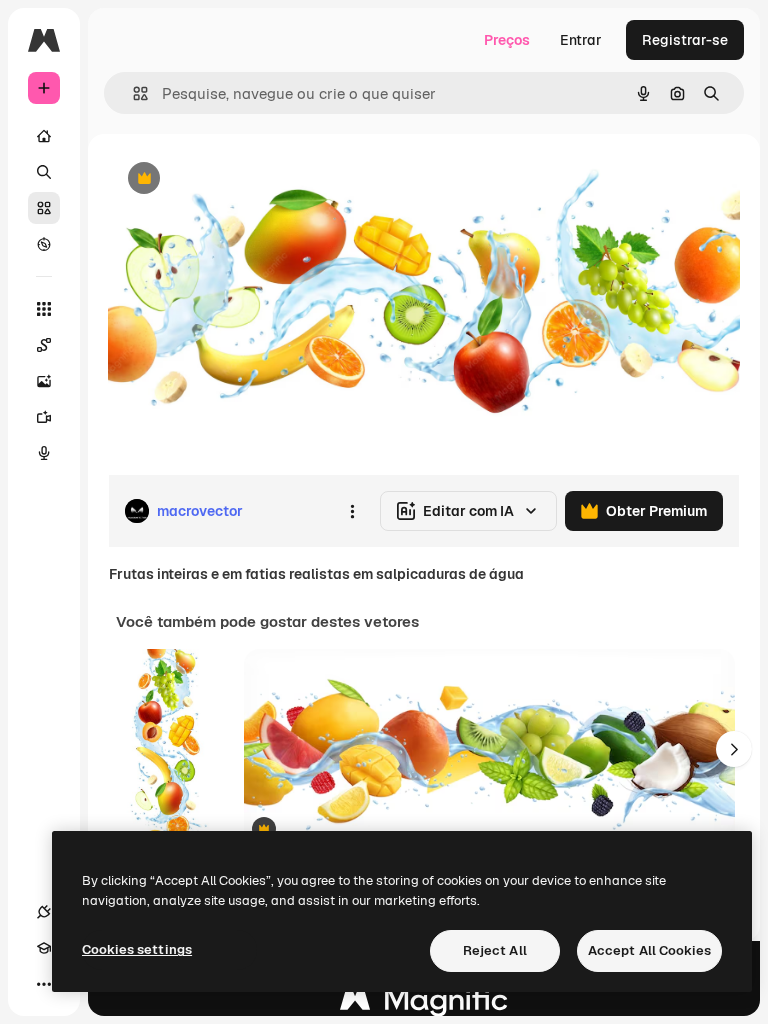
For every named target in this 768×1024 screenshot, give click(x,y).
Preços (507, 40)
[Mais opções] (352, 511)
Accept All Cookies (649, 950)
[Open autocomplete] (132, 93)
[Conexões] (44, 912)
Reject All (495, 950)
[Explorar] (44, 244)
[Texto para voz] (44, 453)
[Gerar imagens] (44, 381)
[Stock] (44, 208)
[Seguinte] (734, 749)
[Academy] (44, 948)
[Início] (44, 136)
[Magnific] (424, 1004)
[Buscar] (44, 172)
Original (236, 179)
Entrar (581, 40)
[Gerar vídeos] (44, 417)
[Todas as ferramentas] (44, 309)
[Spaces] (44, 345)
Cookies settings (137, 949)
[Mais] (44, 984)
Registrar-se (685, 40)
